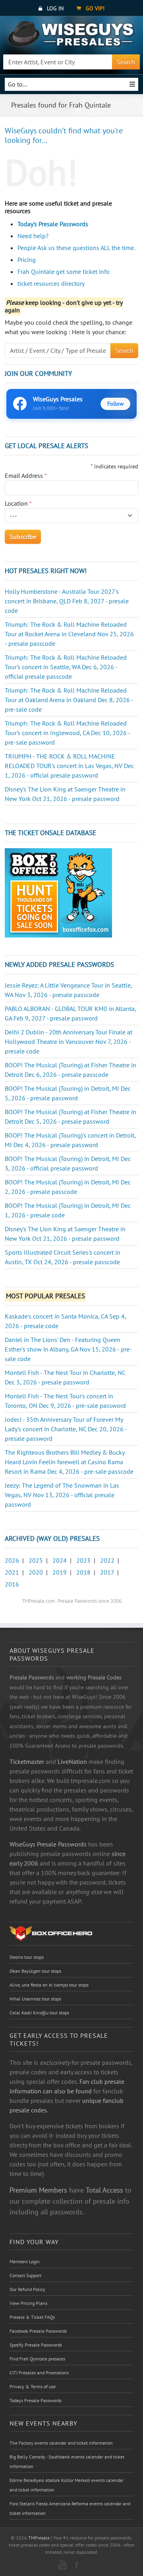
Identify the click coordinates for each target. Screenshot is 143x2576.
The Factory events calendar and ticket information (61, 2443)
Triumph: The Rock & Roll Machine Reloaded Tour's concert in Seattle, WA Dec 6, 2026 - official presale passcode (66, 667)
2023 (83, 1560)
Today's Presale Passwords (53, 224)
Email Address (26, 476)
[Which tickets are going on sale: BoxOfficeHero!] (51, 1933)
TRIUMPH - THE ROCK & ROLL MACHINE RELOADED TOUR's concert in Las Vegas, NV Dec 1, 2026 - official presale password (69, 766)
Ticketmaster (27, 1762)
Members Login (25, 2261)
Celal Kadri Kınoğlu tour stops (39, 2013)
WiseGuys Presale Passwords (48, 1844)
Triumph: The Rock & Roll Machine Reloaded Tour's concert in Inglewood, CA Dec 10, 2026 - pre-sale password (67, 733)
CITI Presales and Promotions (39, 2373)
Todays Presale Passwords (36, 2400)
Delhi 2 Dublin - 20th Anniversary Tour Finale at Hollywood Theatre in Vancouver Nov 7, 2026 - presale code (69, 1042)
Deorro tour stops (27, 1957)
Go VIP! (94, 8)
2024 (60, 1560)
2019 (60, 1572)
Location (18, 503)
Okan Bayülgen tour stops (35, 1971)
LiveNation (72, 1762)
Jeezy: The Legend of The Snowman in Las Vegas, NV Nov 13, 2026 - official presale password (62, 1495)
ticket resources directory (51, 283)
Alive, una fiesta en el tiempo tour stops (49, 1985)
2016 (12, 1584)
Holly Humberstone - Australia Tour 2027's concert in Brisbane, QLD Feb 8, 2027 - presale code (67, 601)
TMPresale (39, 2538)
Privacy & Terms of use (33, 2386)
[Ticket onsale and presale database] (58, 892)
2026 (12, 1560)
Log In (54, 8)
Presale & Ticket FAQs (32, 2317)
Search (126, 62)
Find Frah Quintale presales (37, 2359)
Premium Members (38, 2190)
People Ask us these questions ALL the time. (76, 248)
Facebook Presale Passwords (38, 2331)
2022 (107, 1560)
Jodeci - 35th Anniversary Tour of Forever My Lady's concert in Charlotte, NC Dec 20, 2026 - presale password (66, 1429)
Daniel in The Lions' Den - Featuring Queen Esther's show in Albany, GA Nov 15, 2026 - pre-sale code (68, 1349)
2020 (36, 1572)
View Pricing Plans (28, 2303)
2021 (12, 1572)
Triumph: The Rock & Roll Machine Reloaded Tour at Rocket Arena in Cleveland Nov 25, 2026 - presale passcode (69, 634)
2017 (107, 1572)
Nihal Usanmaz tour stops (35, 1999)
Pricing (27, 260)
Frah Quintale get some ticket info (64, 271)
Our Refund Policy (27, 2289)
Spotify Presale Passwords (36, 2345)
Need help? (33, 236)
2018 (83, 1572)
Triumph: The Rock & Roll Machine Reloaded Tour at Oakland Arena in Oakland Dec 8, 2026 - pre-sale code (69, 700)
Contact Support (25, 2275)
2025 (36, 1560)
